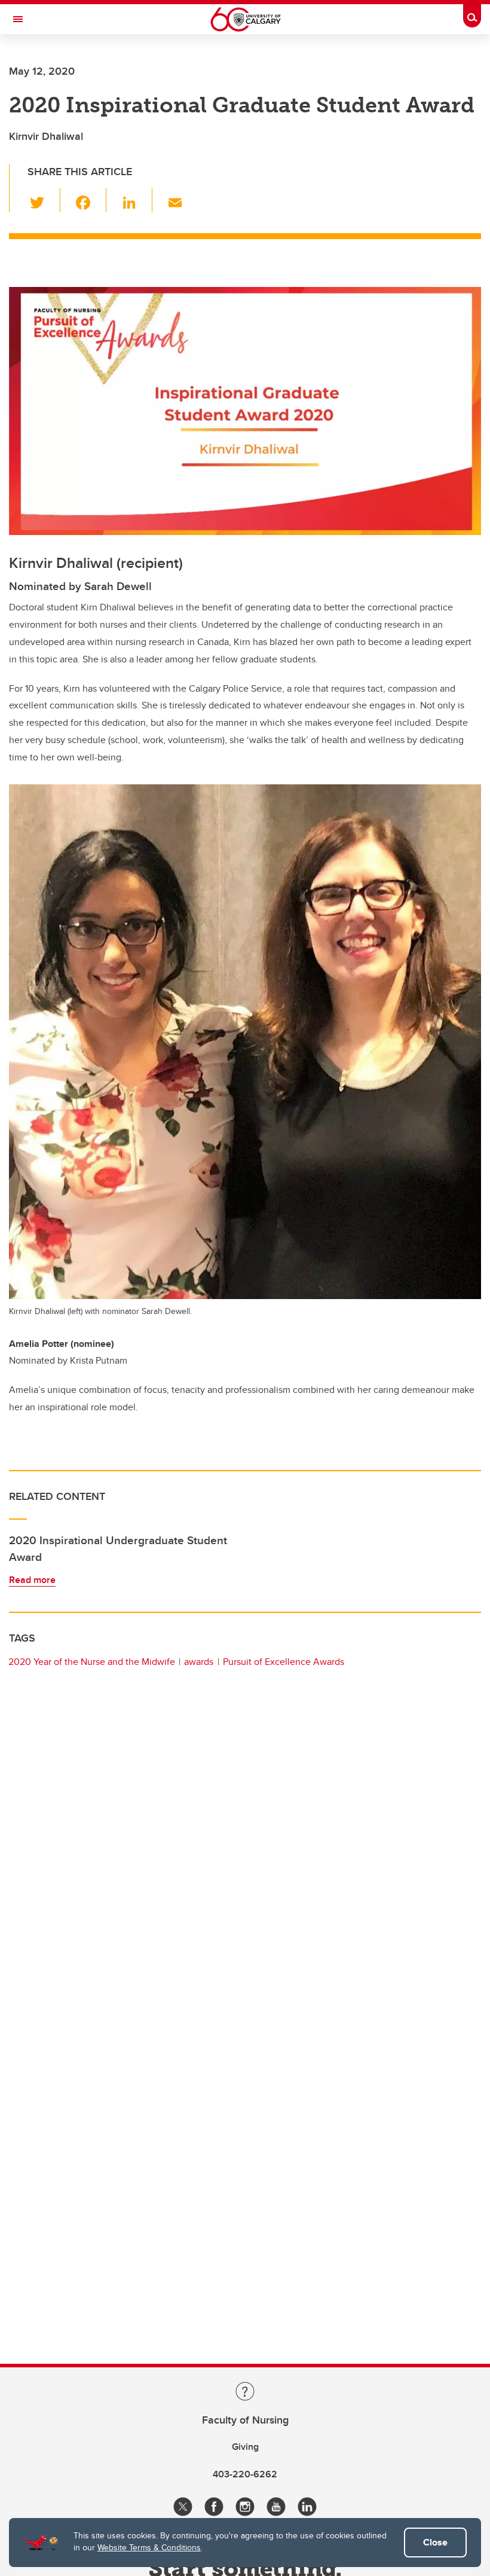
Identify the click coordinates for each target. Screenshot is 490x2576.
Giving (245, 2447)
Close (435, 2542)
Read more (32, 1580)
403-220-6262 (245, 2474)
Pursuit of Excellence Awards (284, 1662)
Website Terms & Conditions (149, 2547)
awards (199, 1662)
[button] (44, 200)
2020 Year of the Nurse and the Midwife (92, 1662)
